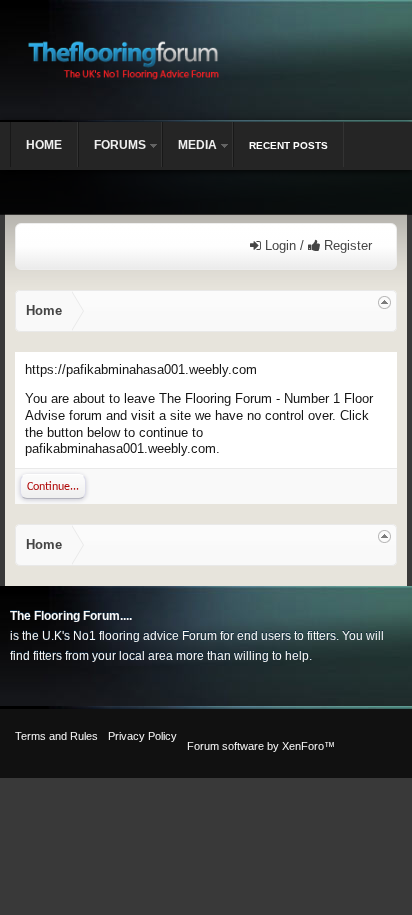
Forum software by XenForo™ (261, 746)
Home (44, 145)
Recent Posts (288, 145)
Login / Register (316, 245)
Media (197, 145)
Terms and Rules (56, 736)
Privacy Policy (142, 736)
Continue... (53, 487)
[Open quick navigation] (384, 302)
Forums (120, 145)
